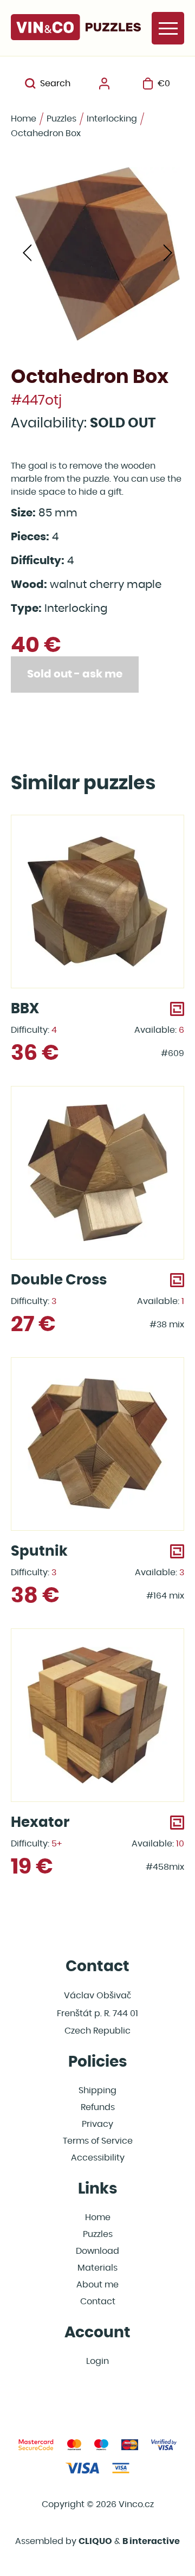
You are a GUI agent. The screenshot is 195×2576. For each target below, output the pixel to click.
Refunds (98, 2107)
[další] (168, 254)
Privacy (97, 2124)
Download (97, 2251)
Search (55, 84)
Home (24, 119)
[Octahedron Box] (97, 254)
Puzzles (61, 119)
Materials (97, 2268)
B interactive (151, 2541)
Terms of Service (98, 2141)
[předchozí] (27, 254)
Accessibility (98, 2158)
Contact (98, 2302)
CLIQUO (95, 2541)
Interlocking (112, 119)
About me (97, 2285)
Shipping (97, 2091)
